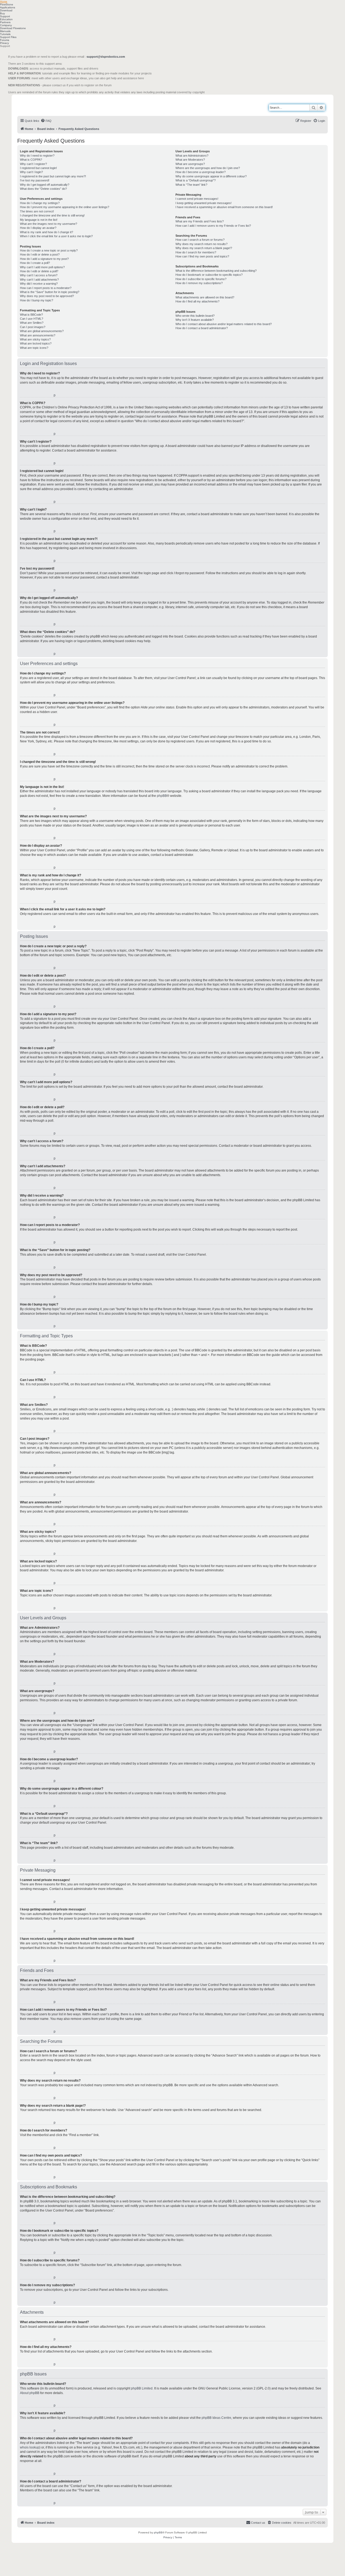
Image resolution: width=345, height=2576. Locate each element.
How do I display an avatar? (38, 228)
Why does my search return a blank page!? (204, 248)
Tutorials (5, 34)
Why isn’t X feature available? (195, 320)
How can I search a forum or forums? (200, 240)
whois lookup (30, 2447)
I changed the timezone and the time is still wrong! (52, 215)
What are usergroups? (190, 164)
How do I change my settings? (40, 203)
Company (6, 25)
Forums (5, 40)
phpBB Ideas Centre (216, 2418)
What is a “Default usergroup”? (196, 180)
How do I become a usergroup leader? (201, 172)
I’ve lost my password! (35, 180)
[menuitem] (46, 121)
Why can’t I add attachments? (39, 280)
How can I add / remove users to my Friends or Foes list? (213, 226)
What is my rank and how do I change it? (46, 232)
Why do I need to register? (37, 156)
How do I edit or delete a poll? (39, 271)
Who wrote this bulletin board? (195, 316)
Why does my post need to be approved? (47, 296)
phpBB (162, 796)
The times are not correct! (37, 211)
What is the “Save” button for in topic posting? (50, 292)
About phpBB (30, 2393)
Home (4, 1)
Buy (2, 13)
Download (6, 10)
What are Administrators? (192, 156)
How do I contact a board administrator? (202, 328)
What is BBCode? (31, 315)
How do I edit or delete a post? (40, 254)
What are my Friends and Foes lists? (200, 221)
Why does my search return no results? (201, 244)
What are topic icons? (34, 348)
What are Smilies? (32, 323)
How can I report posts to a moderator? (46, 288)
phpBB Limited (142, 2388)
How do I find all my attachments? (197, 301)
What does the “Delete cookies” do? (43, 189)
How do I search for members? (196, 252)
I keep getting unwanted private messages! (203, 203)
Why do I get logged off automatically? (45, 185)
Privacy (4, 43)
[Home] (42, 105)
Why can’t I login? (31, 172)
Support (5, 16)
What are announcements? (38, 335)
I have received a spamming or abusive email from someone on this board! (224, 207)
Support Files (8, 37)
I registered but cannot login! (38, 168)
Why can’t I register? (33, 164)
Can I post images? (33, 327)
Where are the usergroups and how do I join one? (208, 168)
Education (6, 19)
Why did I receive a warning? (39, 284)
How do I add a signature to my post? (44, 259)
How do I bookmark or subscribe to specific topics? (209, 275)
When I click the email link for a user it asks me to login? (56, 236)
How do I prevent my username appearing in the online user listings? (65, 207)
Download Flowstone (13, 28)
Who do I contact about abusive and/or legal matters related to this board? (224, 324)
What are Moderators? (190, 160)
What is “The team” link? (191, 185)
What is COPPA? (31, 160)
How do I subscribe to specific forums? (201, 279)
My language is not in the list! (39, 220)
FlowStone (7, 4)
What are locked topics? (36, 343)
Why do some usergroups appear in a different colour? (211, 176)
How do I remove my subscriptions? (199, 283)
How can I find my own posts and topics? (202, 256)
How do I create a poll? (35, 263)
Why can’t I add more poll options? (42, 267)
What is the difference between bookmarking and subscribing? (216, 271)
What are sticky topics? (35, 339)
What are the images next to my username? (49, 224)
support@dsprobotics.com (106, 57)
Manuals (5, 31)
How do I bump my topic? (37, 300)
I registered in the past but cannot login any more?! (53, 176)
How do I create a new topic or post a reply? (49, 250)
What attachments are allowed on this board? (205, 297)
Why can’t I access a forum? (39, 275)
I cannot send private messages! (197, 199)
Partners (5, 22)
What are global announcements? (42, 331)
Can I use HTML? (32, 319)
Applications (8, 7)
